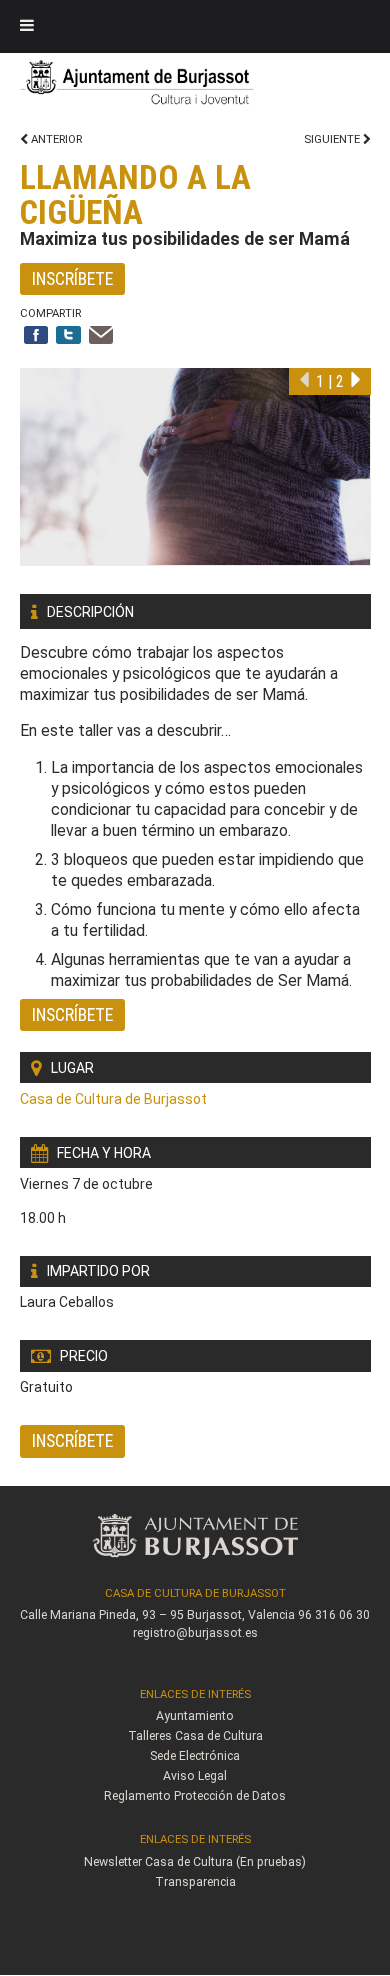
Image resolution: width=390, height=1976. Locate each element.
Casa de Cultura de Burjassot (113, 1099)
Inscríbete (72, 278)
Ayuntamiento (195, 1716)
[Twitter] (68, 336)
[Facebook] (36, 336)
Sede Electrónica (195, 1756)
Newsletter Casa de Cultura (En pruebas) (195, 1862)
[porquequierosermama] (195, 467)
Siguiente (333, 139)
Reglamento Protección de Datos (195, 1796)
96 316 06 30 (334, 1615)
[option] (195, 467)
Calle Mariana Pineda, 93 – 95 (102, 1615)
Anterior (55, 139)
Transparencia (195, 1882)
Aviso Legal (195, 1776)
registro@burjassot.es (195, 1633)
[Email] (101, 336)
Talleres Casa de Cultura (195, 1736)
